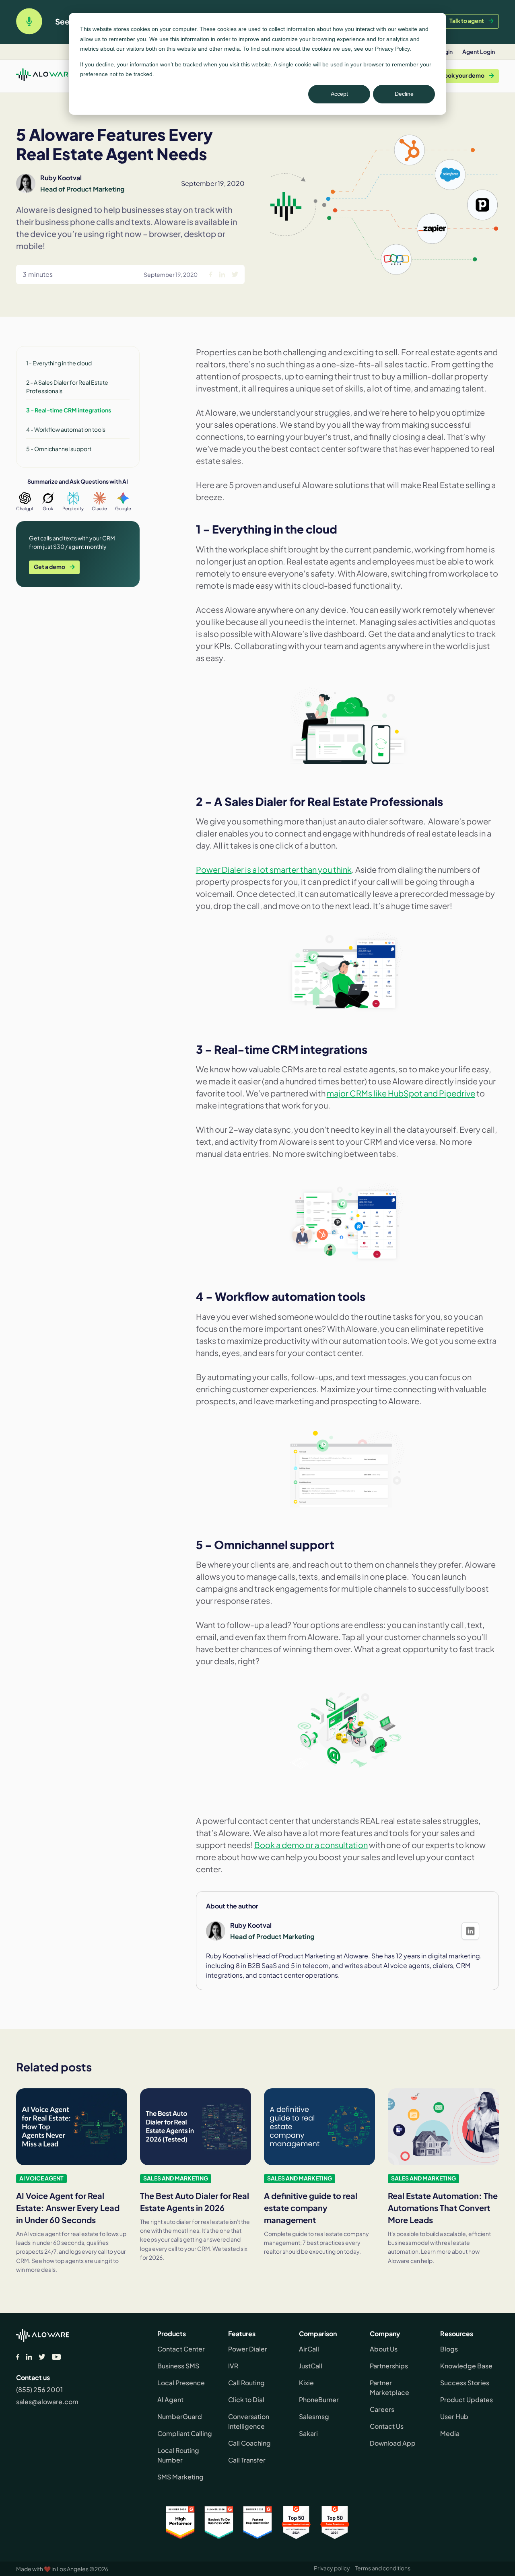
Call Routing (246, 2383)
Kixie (306, 2383)
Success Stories (465, 2383)
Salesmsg (314, 2416)
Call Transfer (247, 2460)
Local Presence (181, 2383)
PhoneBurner (319, 2400)
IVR (233, 2366)
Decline (404, 94)
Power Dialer (248, 2349)
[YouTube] (57, 2357)
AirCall (309, 2349)
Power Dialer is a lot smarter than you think (274, 869)
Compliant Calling (185, 2433)
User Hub (454, 2416)
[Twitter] (42, 2357)
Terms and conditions (383, 2568)
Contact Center (181, 2349)
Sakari (308, 2433)
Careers (382, 2409)
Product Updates (467, 2400)
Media (450, 2433)
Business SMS (178, 2366)
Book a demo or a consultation (311, 1845)
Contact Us (387, 2426)
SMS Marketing (180, 2477)
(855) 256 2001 (39, 2389)
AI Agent (170, 2400)
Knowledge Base (466, 2366)
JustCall (311, 2366)
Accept (339, 94)
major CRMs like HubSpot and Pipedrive (401, 1093)
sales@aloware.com (47, 2402)
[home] (44, 76)
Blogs (449, 2349)
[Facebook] (18, 2357)
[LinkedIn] (29, 2357)
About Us (384, 2349)
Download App (393, 2443)
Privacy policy (332, 2568)
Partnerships (389, 2366)
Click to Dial (246, 2400)
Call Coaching (249, 2443)
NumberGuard (180, 2416)
